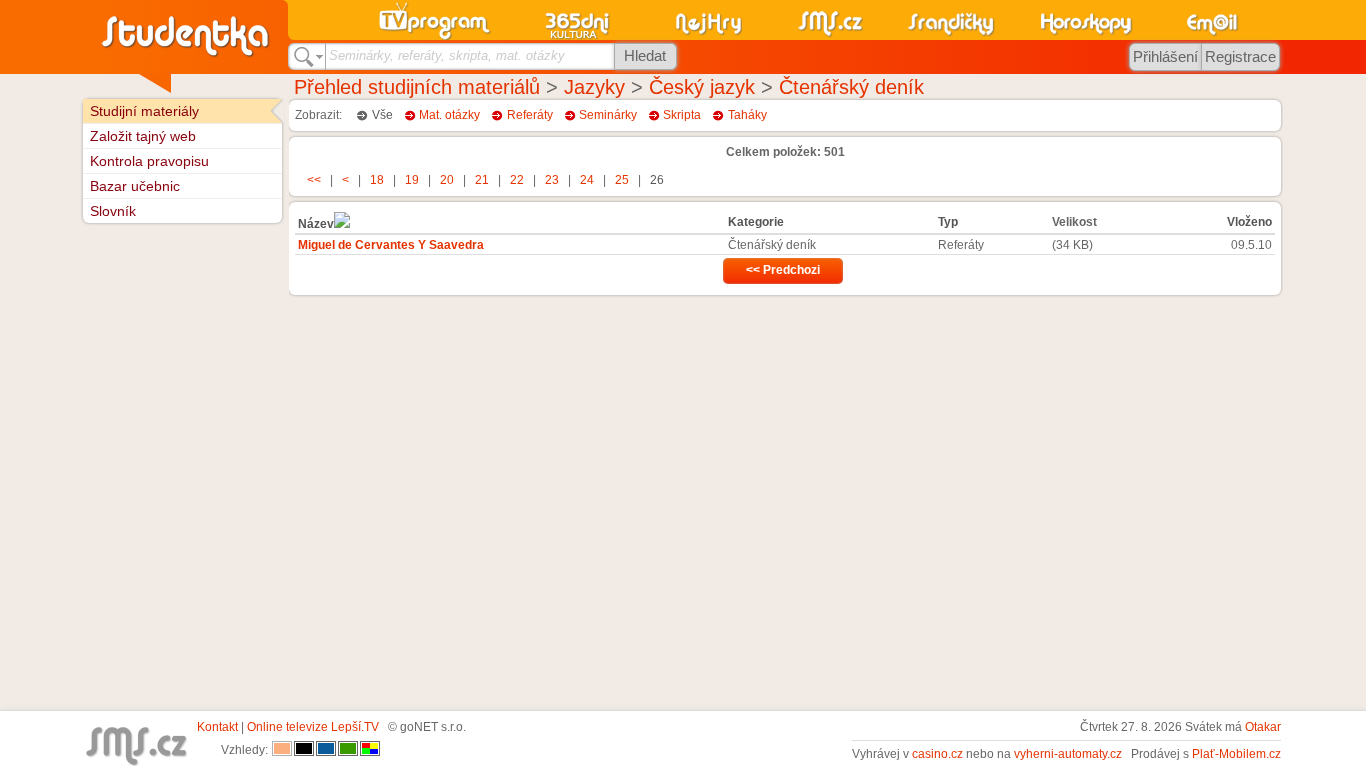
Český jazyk (702, 87)
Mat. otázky (449, 115)
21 (482, 180)
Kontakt (217, 727)
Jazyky (594, 87)
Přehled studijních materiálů (417, 87)
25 (622, 180)
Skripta (682, 115)
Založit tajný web (143, 136)
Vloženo (1249, 222)
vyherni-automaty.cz (1068, 754)
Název (316, 224)
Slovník (113, 211)
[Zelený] (348, 750)
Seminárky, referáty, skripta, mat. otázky (447, 55)
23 (552, 180)
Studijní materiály (144, 111)
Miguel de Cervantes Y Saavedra (391, 245)
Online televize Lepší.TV (313, 727)
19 (412, 180)
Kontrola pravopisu (149, 161)
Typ (948, 222)
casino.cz (937, 754)
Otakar (1263, 727)
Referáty (530, 115)
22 (517, 180)
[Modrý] (326, 750)
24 (587, 180)
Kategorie (756, 222)
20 (447, 180)
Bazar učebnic (135, 186)
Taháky (747, 115)
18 (377, 180)
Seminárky (608, 115)
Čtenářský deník (851, 87)
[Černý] (304, 750)
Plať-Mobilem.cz (1236, 754)
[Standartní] (282, 750)
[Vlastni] (370, 750)
